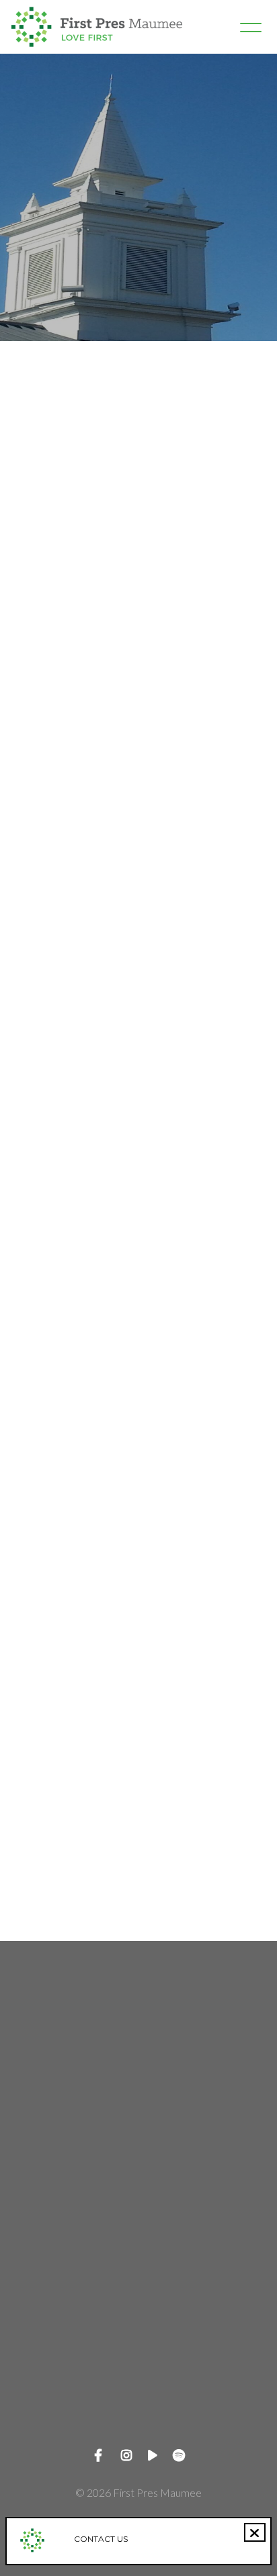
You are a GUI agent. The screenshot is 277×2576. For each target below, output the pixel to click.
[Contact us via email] (138, 2015)
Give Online (138, 2432)
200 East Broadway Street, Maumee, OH (138, 2318)
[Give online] (138, 2357)
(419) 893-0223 (138, 2204)
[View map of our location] (138, 2243)
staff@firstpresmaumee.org (138, 2090)
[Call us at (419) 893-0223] (138, 2129)
